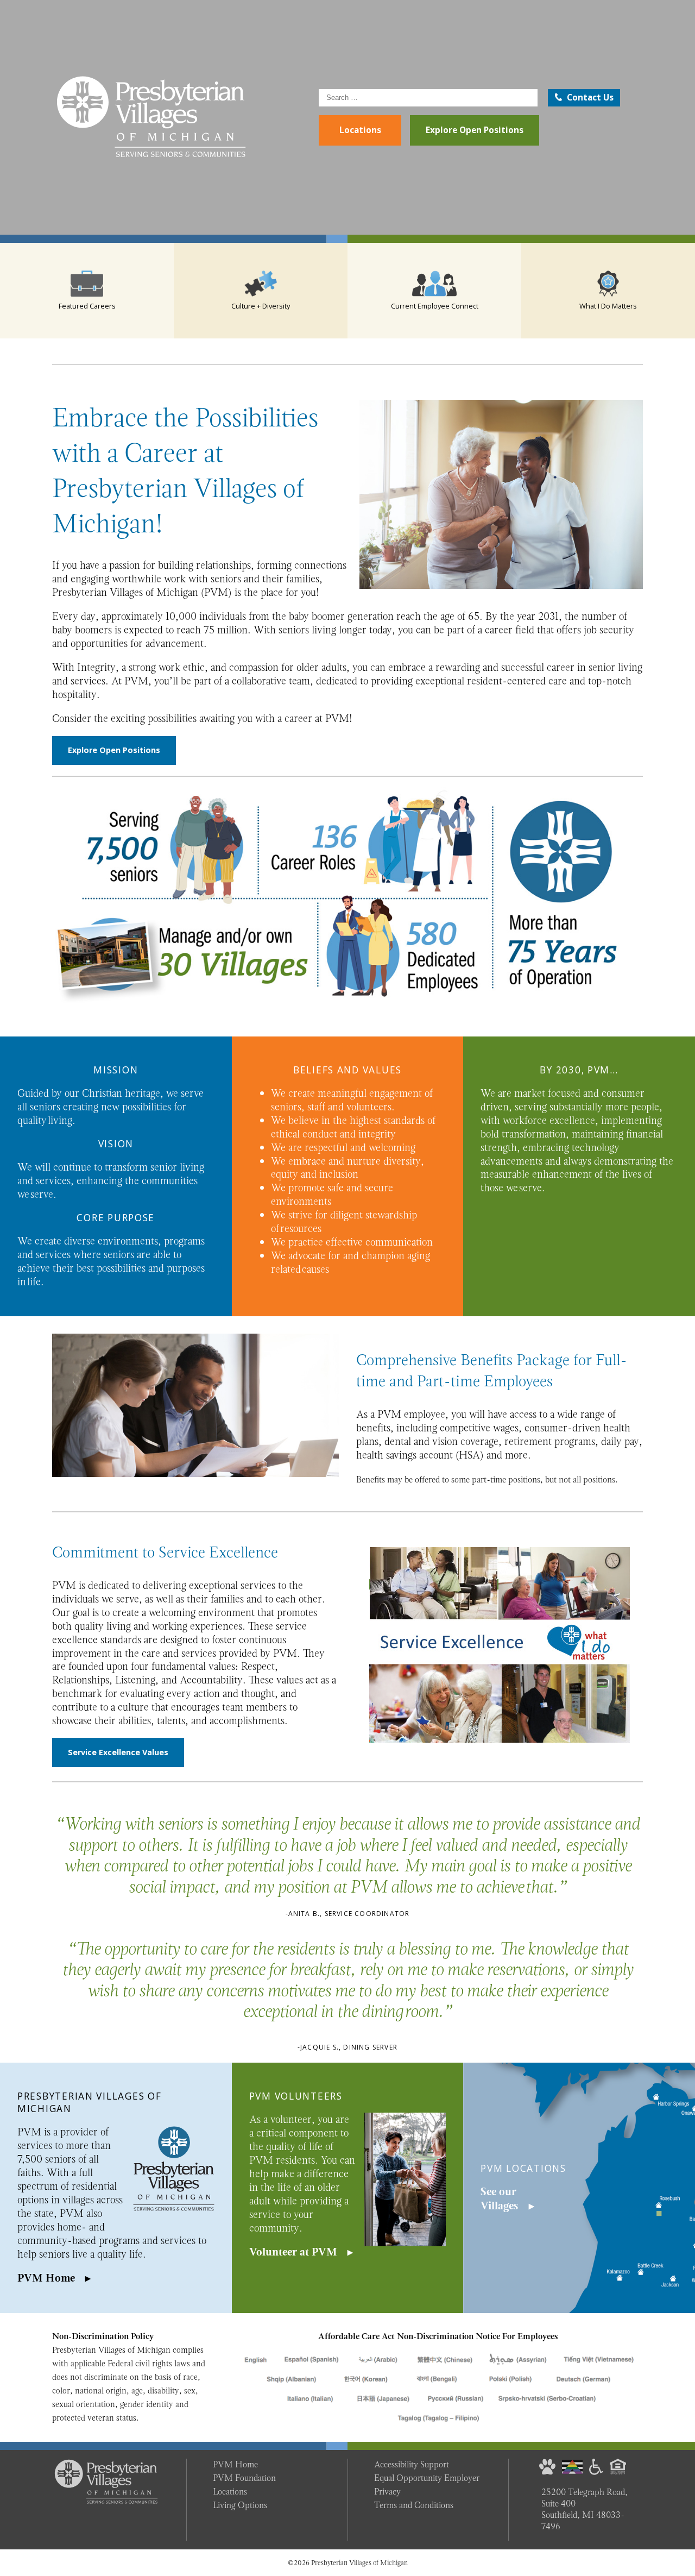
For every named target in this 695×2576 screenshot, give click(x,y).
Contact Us (590, 98)
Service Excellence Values (118, 1752)
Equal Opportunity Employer (427, 2478)
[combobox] (428, 98)
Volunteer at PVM (293, 2252)
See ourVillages (499, 2199)
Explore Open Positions (475, 130)
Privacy (387, 2492)
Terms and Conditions (414, 2505)
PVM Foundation (244, 2478)
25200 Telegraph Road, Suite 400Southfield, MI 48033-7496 (585, 2509)
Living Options (240, 2505)
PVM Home (46, 2278)
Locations (360, 130)
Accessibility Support (412, 2464)
